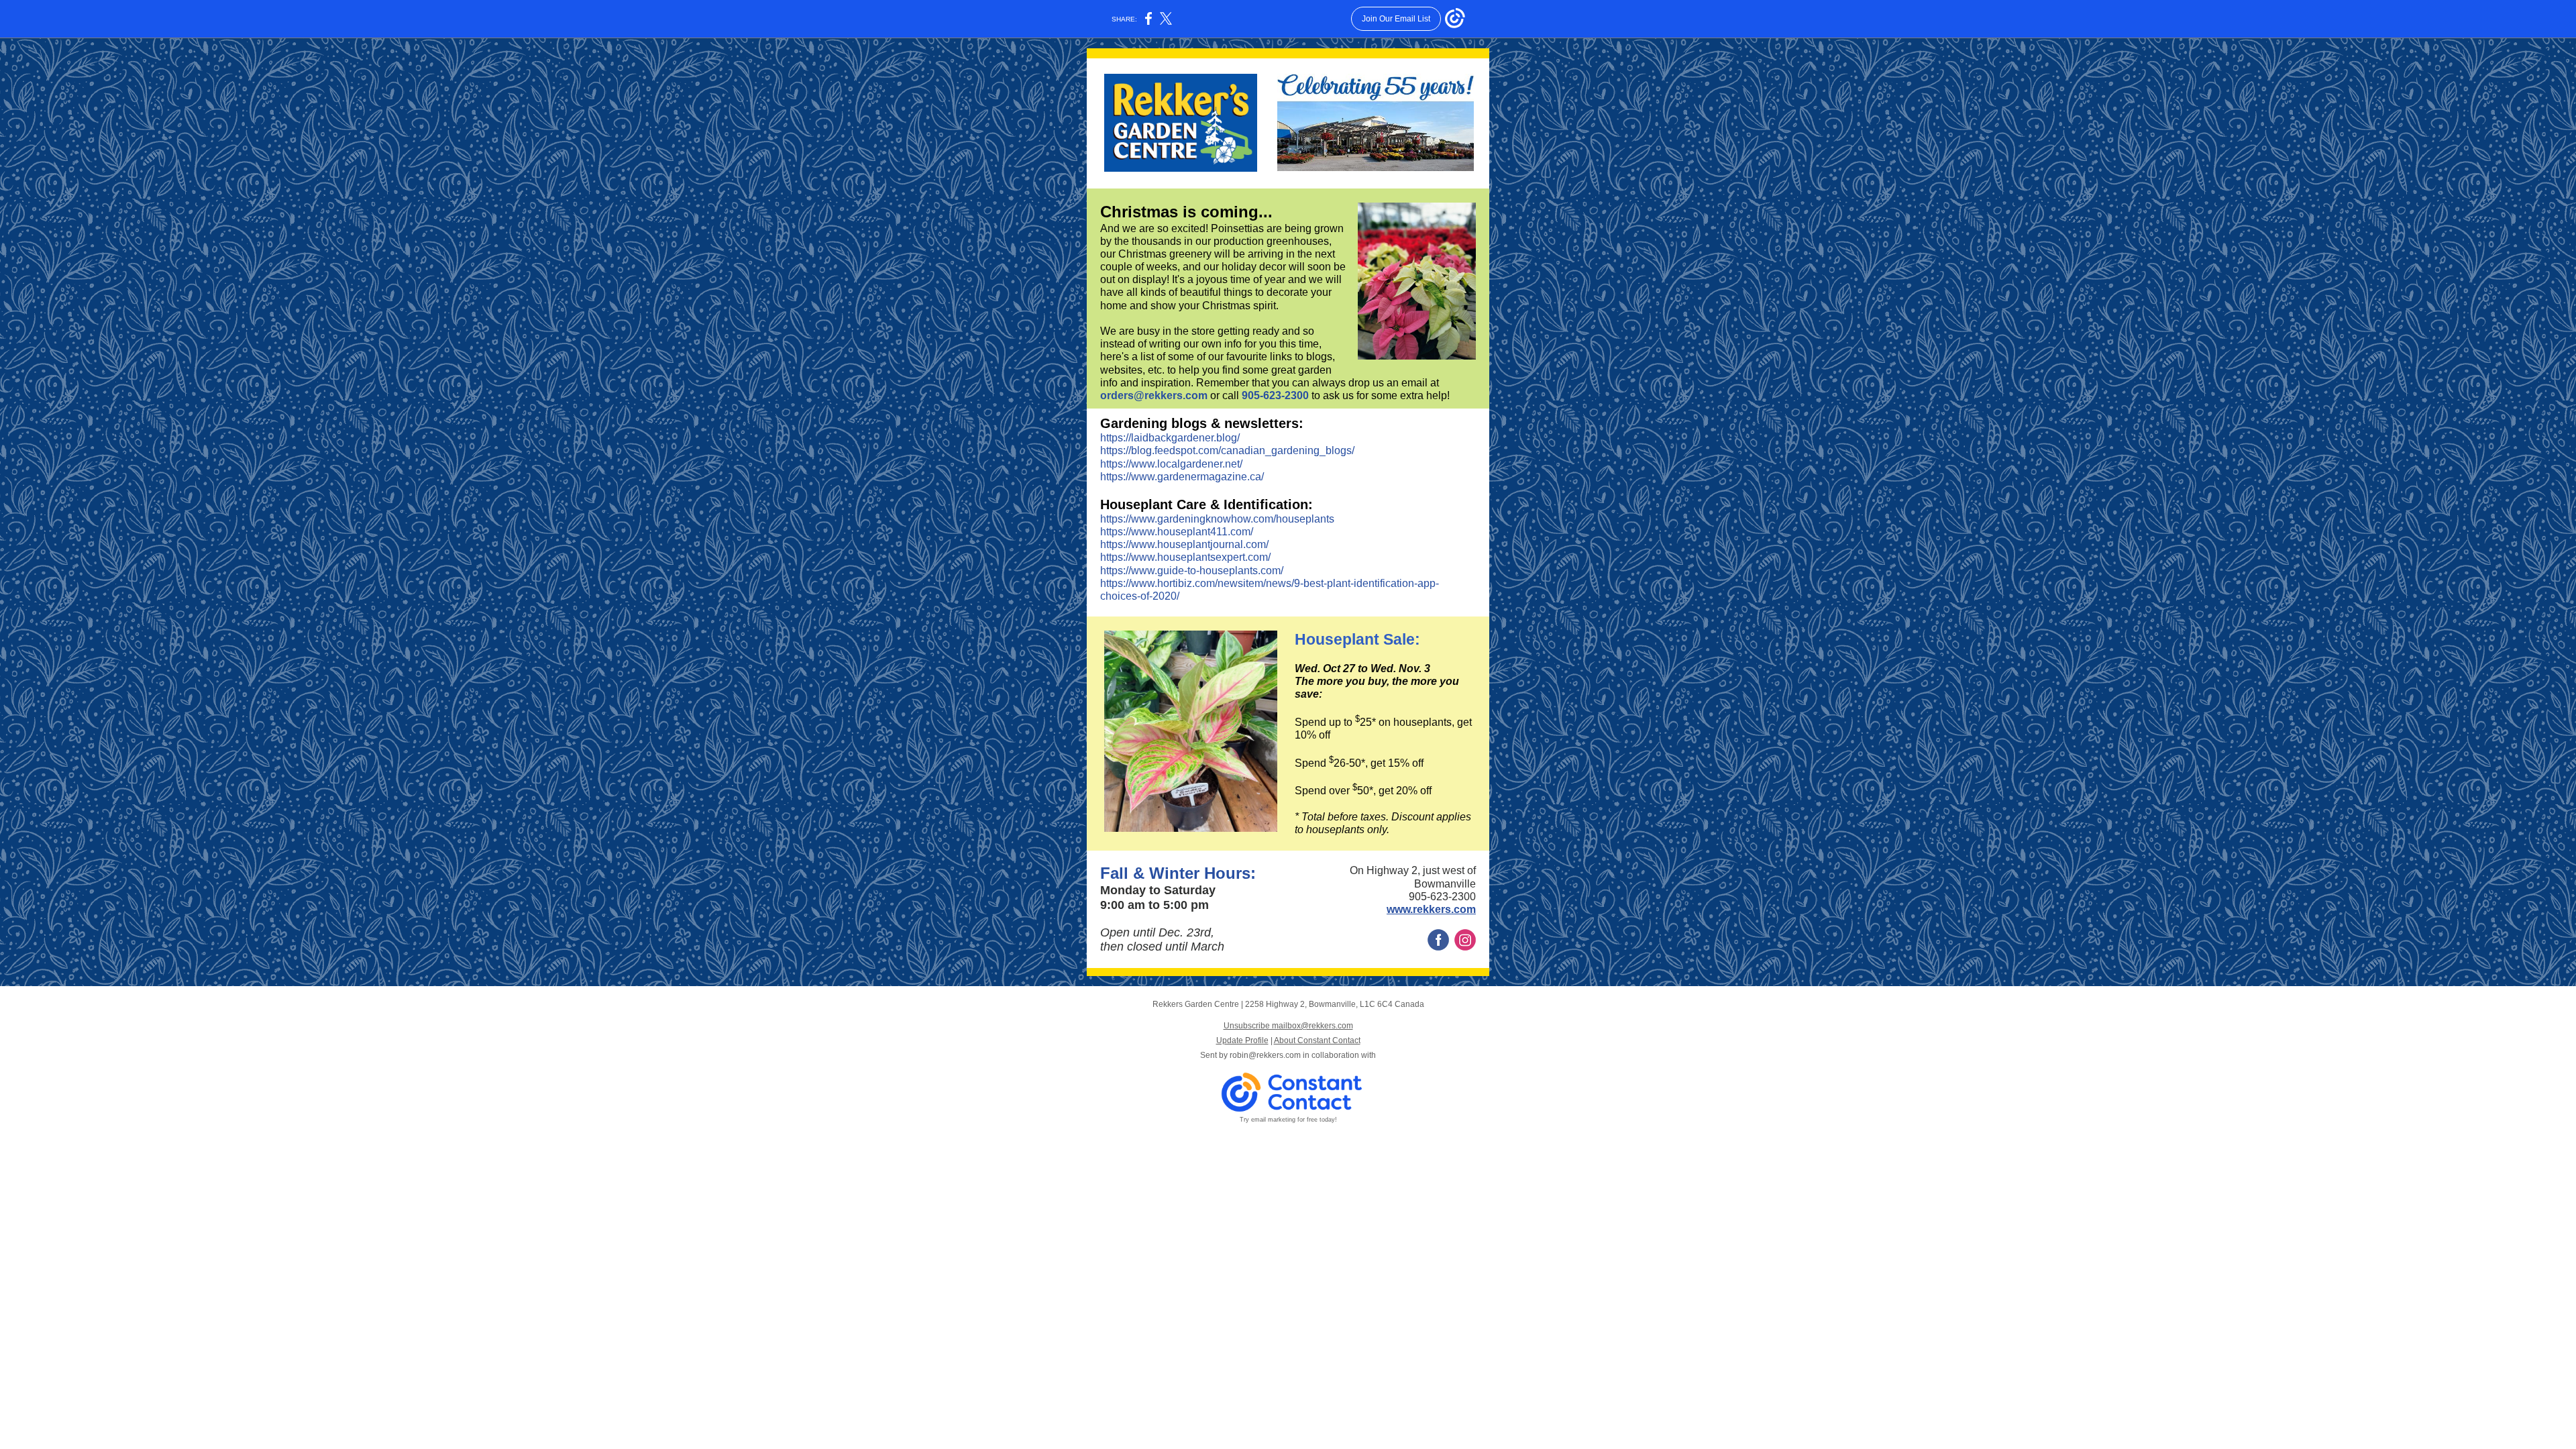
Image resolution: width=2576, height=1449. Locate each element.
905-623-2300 (1275, 395)
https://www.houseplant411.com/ (1177, 532)
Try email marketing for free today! (1288, 1120)
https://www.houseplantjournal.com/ (1184, 544)
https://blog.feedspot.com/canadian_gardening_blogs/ (1227, 450)
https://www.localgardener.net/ (1171, 464)
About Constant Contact (1317, 1040)
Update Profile (1242, 1040)
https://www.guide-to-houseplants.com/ (1192, 571)
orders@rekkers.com (1155, 395)
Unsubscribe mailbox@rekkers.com (1288, 1026)
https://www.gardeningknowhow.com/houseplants (1217, 519)
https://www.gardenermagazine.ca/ (1182, 477)
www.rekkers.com (1431, 909)
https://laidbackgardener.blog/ (1170, 438)
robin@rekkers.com (1265, 1055)
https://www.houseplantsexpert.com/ (1185, 557)
